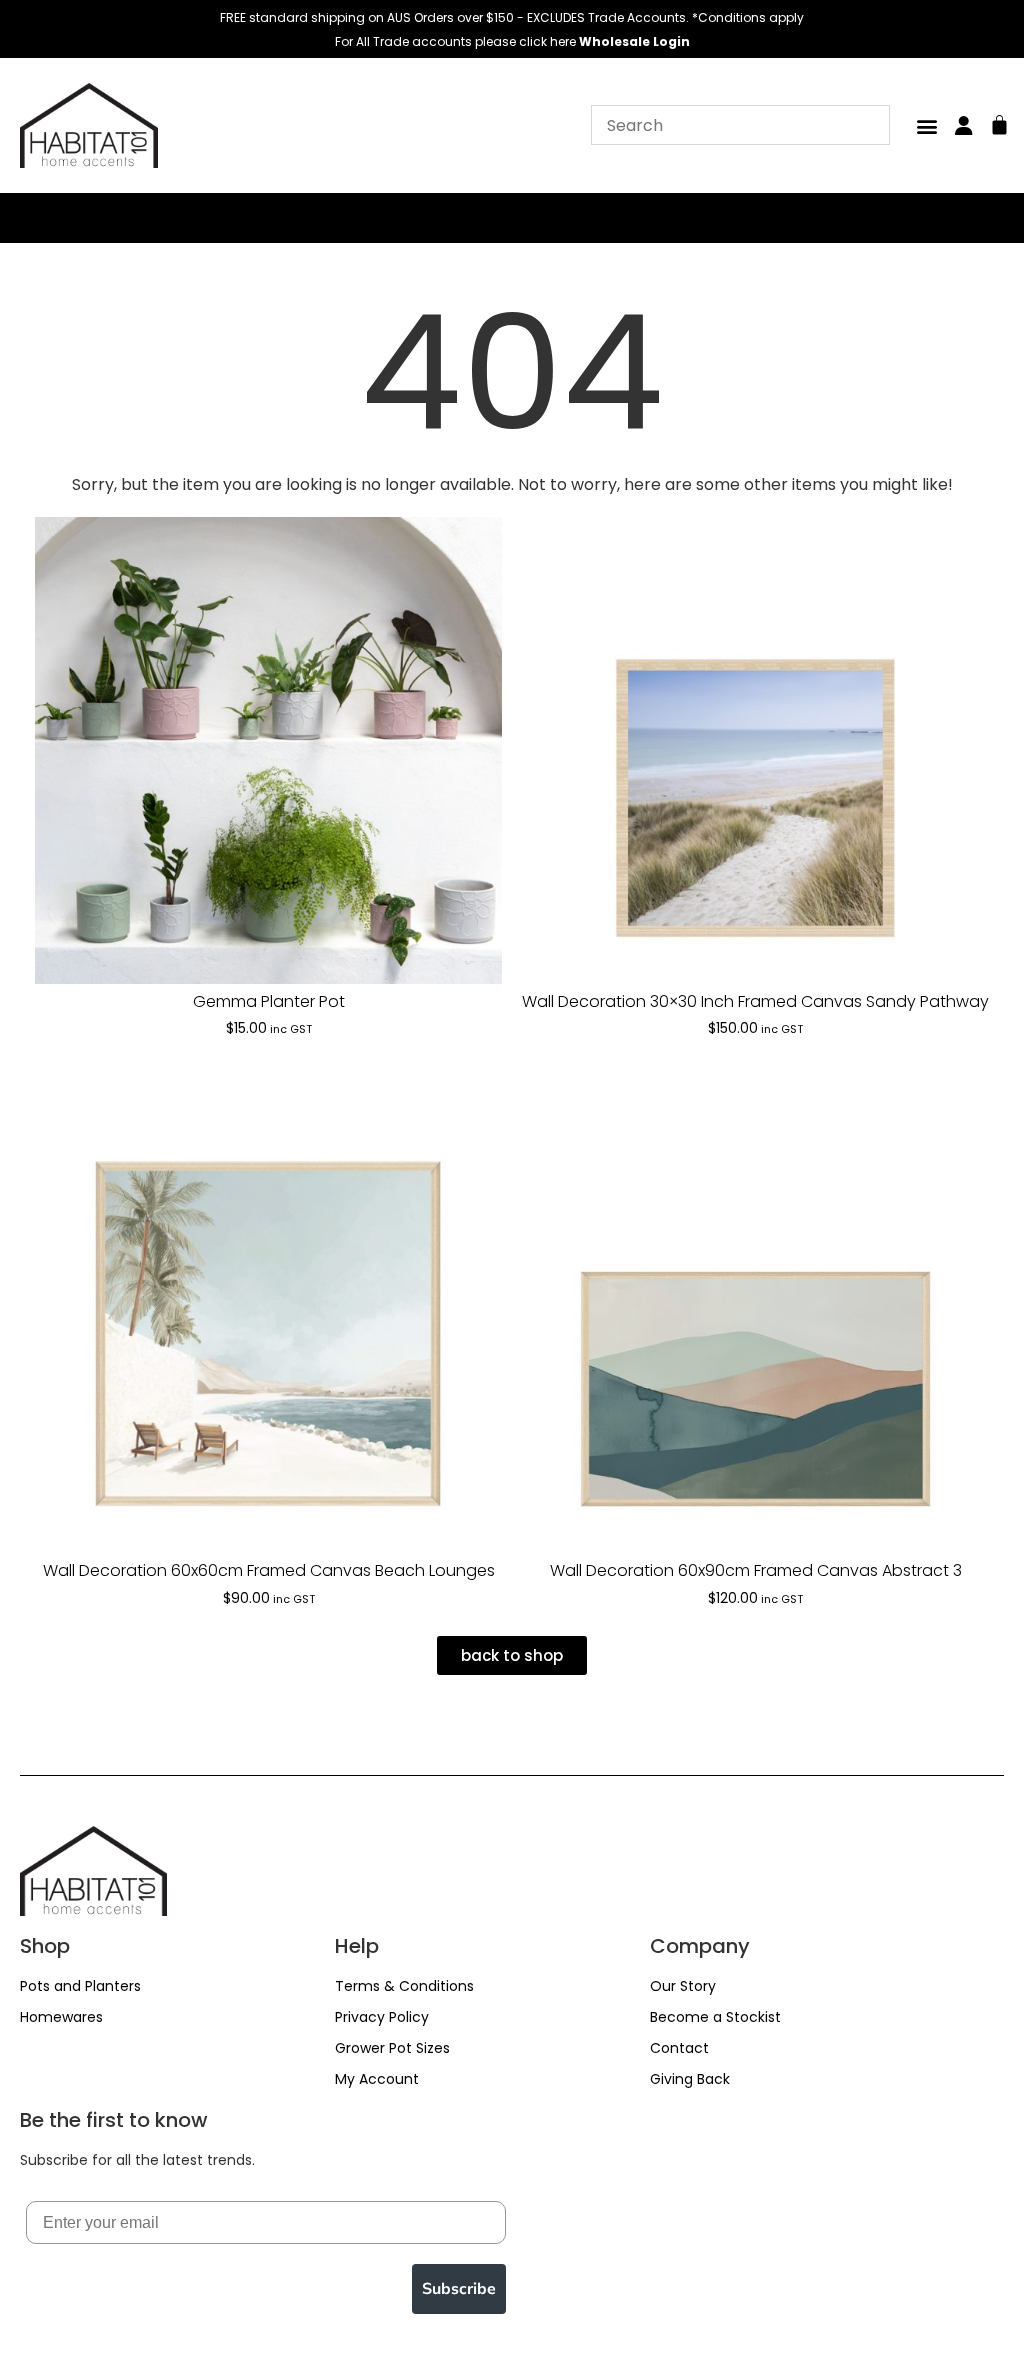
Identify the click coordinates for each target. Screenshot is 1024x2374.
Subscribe (459, 2289)
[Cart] (999, 122)
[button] (926, 126)
